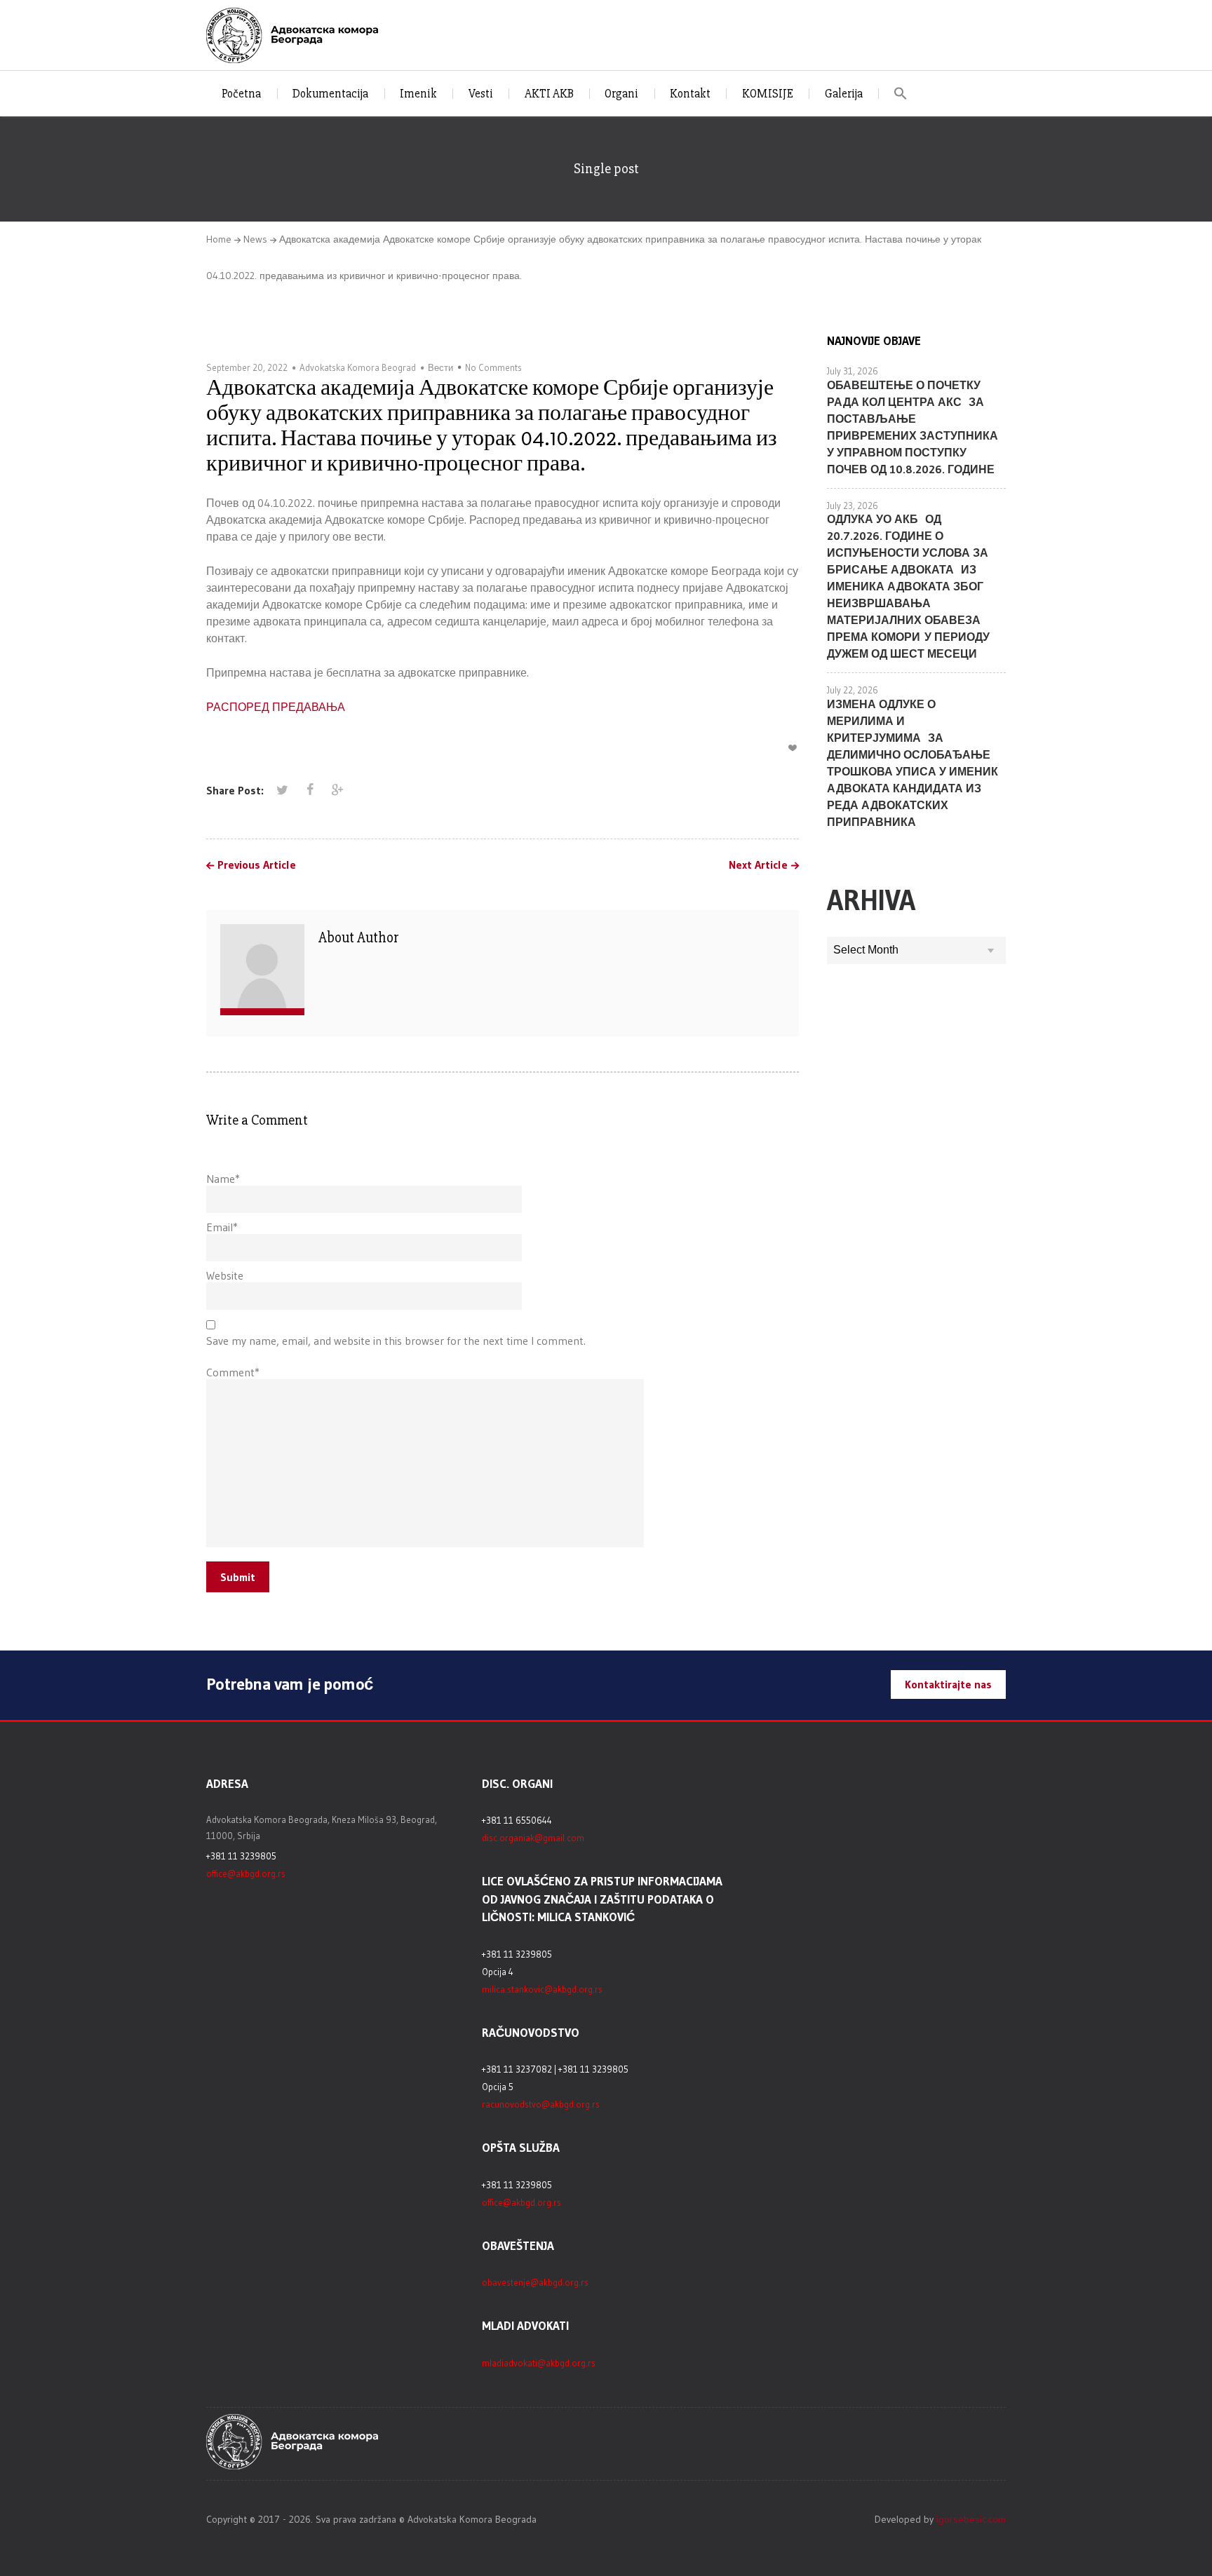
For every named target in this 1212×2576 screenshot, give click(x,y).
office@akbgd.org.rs (246, 1873)
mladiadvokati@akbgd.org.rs (539, 2363)
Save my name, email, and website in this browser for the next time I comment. (396, 1341)
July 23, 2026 (853, 506)
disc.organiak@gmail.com (533, 1838)
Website (225, 1275)
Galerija (844, 94)
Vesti (481, 94)
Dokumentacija (330, 94)
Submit (238, 1577)
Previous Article (257, 865)
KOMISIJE (768, 94)
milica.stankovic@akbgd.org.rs (542, 1989)
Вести (440, 367)
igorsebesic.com (971, 2519)
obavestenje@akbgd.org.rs (535, 2282)
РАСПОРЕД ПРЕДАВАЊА (276, 707)
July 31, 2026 (853, 371)
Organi (621, 94)
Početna (241, 94)
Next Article (758, 865)
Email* (222, 1227)
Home (219, 239)
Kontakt (690, 94)
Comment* (233, 1372)
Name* (223, 1179)
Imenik (418, 94)
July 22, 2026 (853, 690)
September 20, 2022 (247, 367)
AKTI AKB (549, 94)
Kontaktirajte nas (948, 1684)
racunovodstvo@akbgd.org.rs (541, 2104)
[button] (901, 94)
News (255, 239)
